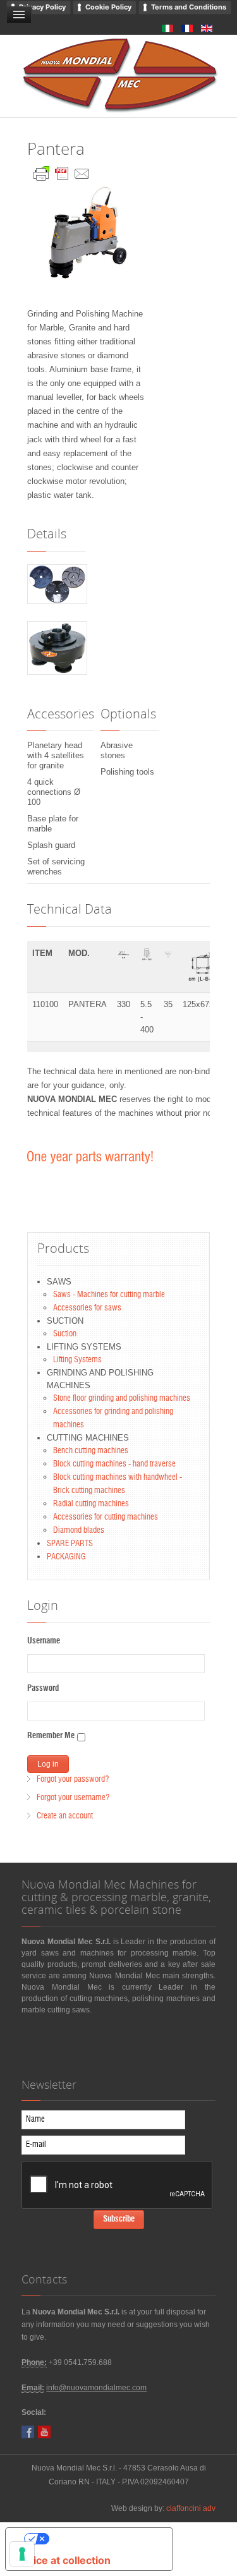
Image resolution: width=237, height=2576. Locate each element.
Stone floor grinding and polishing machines (122, 1399)
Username (44, 1641)
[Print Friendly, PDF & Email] (62, 171)
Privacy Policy (42, 7)
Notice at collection (63, 2560)
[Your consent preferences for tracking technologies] (22, 2554)
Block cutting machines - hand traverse (114, 1464)
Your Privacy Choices (102, 2539)
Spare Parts (70, 1544)
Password (43, 1689)
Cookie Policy (108, 7)
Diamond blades (79, 1531)
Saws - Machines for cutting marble (109, 1295)
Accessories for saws (87, 1308)
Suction (65, 1334)
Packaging (66, 1557)
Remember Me (51, 1736)
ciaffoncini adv (191, 2508)
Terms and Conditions (189, 7)
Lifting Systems (77, 1360)
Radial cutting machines (91, 1504)
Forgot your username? (73, 1798)
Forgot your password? (73, 1780)
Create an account (65, 1816)
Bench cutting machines (91, 1451)
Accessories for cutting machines (106, 1517)
